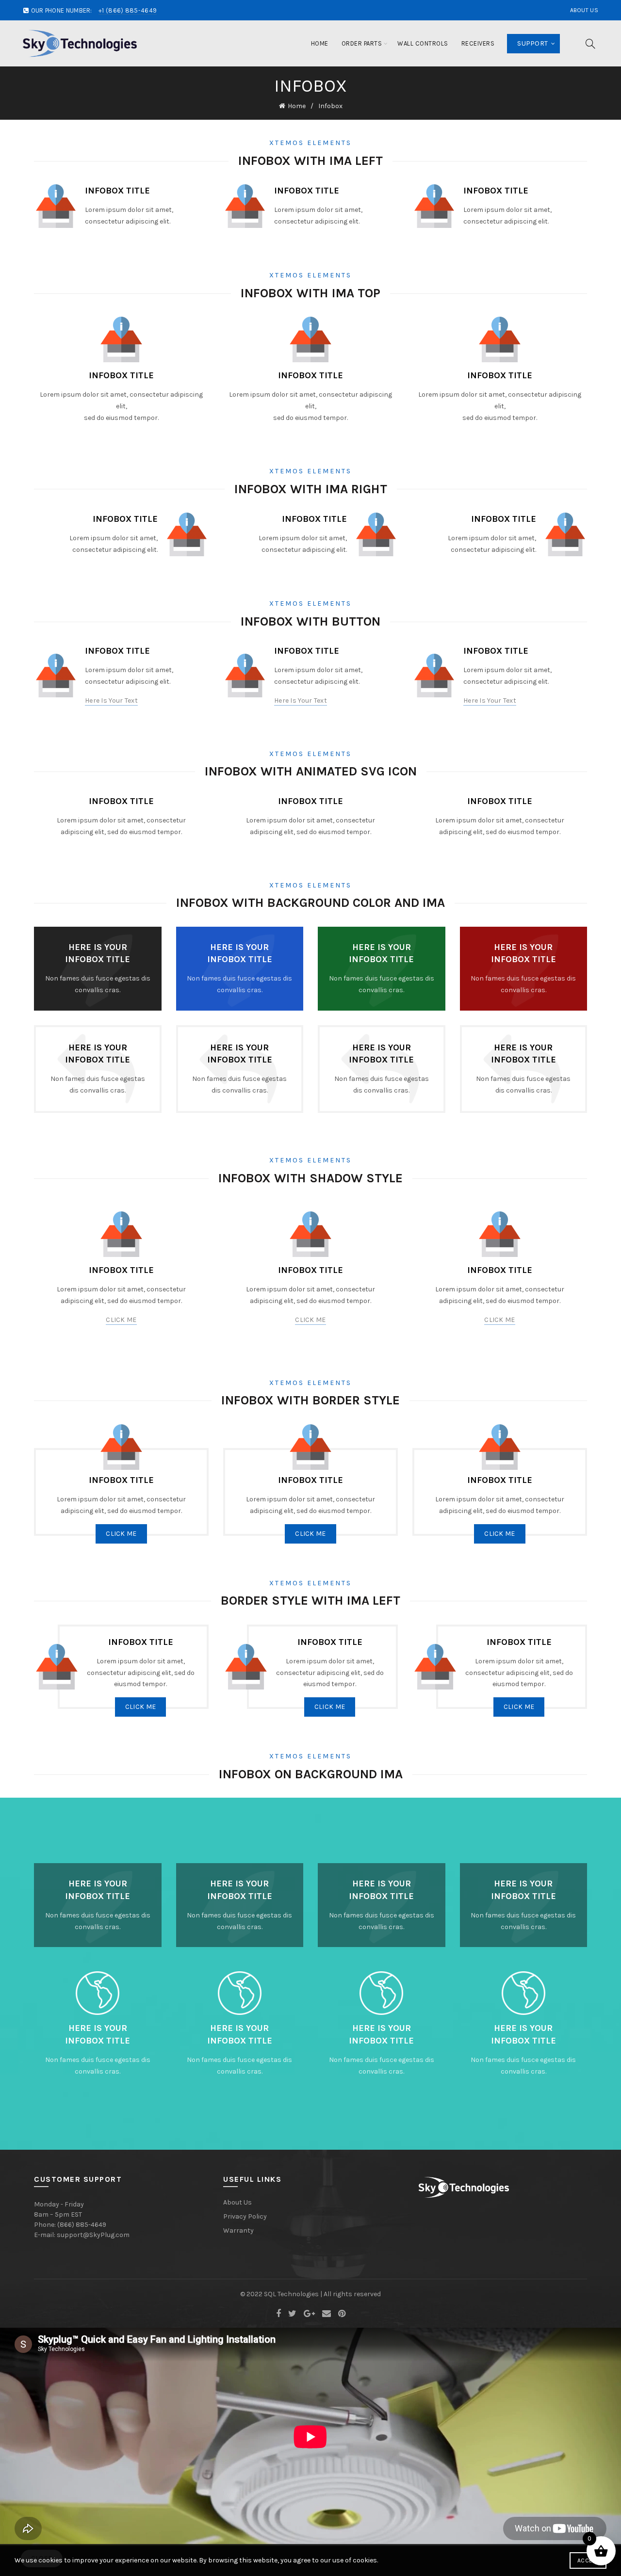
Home (320, 43)
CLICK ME (121, 1320)
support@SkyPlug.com (93, 2235)
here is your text (111, 700)
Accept (588, 2560)
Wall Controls (423, 43)
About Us (584, 10)
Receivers (478, 43)
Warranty (238, 2230)
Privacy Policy (245, 2216)
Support (532, 43)
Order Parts (362, 43)
